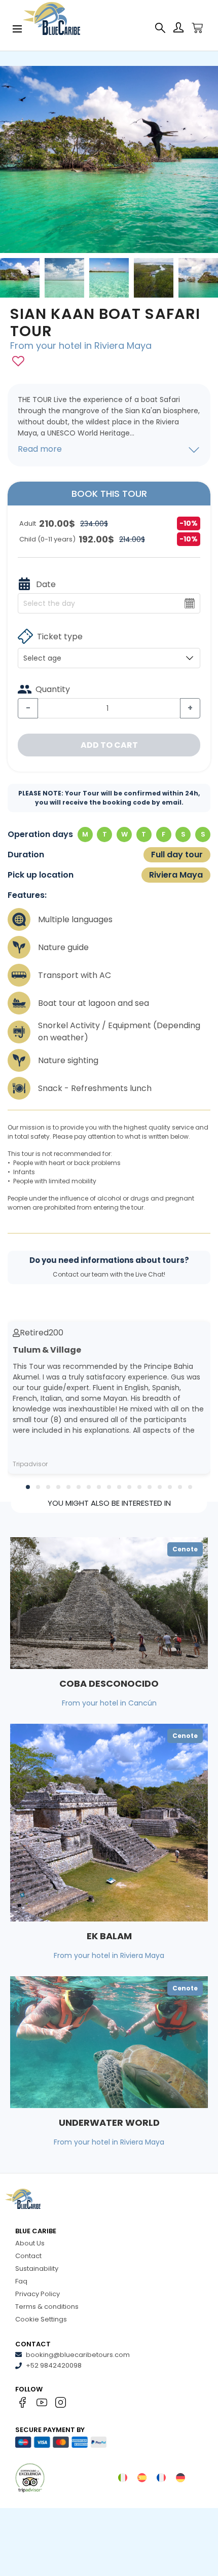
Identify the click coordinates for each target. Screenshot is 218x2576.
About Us (30, 2243)
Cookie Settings (41, 2319)
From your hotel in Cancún (109, 1703)
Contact (28, 2256)
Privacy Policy (38, 2294)
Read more (40, 449)
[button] (28, 1487)
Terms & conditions (47, 2307)
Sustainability (37, 2269)
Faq (21, 2281)
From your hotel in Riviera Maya (81, 346)
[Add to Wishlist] (18, 361)
